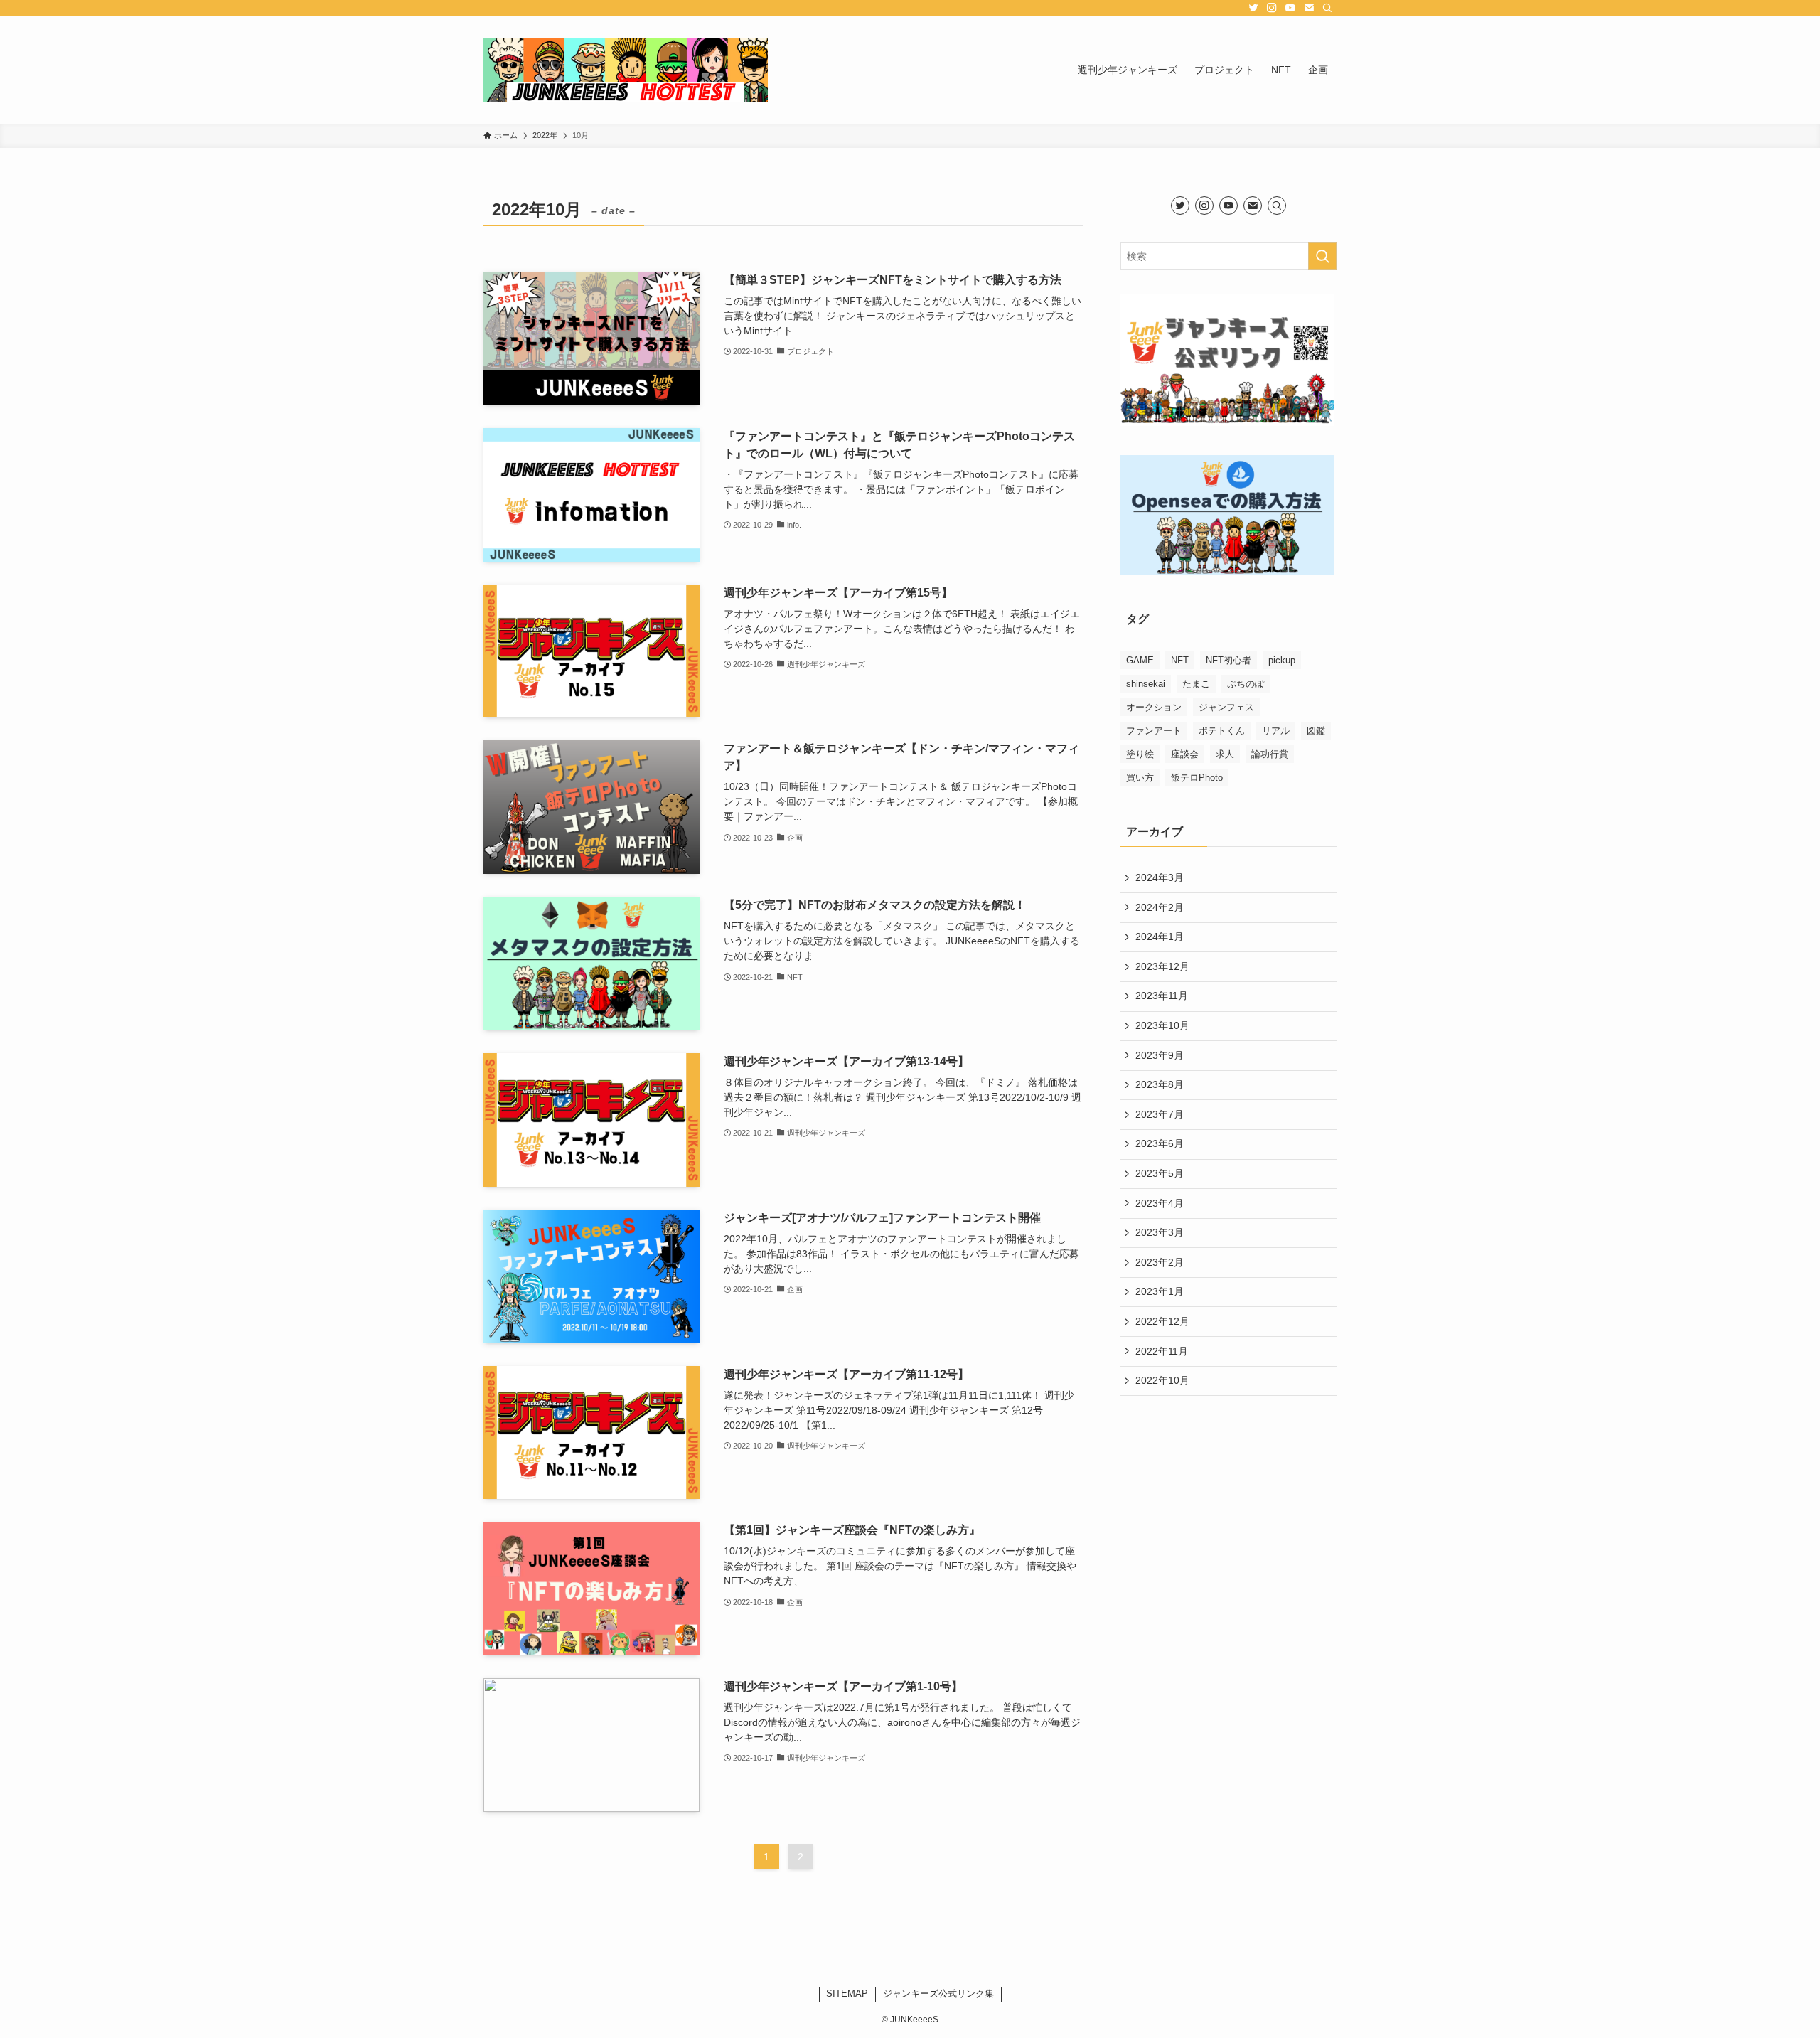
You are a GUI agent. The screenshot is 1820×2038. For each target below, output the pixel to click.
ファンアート (1154, 731)
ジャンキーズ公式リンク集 (938, 1994)
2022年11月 (1162, 1351)
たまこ (1196, 684)
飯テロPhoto (1197, 778)
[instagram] (1272, 8)
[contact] (1309, 8)
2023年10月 (1162, 1025)
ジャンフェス (1226, 707)
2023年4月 (1160, 1203)
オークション (1154, 707)
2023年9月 (1160, 1055)
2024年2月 (1160, 907)
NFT (1180, 660)
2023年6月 (1160, 1143)
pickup (1282, 660)
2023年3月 (1160, 1232)
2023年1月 (1160, 1291)
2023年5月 (1160, 1173)
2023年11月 (1162, 996)
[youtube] (1290, 8)
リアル (1276, 731)
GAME (1140, 660)
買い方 (1140, 778)
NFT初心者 (1228, 660)
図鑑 (1316, 731)
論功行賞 (1270, 754)
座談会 (1185, 754)
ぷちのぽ (1246, 684)
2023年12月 (1162, 966)
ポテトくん (1222, 731)
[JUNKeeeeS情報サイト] (626, 70)
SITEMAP (847, 1994)
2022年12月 (1162, 1321)
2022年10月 (1162, 1380)
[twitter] (1253, 8)
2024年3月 (1160, 877)
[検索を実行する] (1322, 256)
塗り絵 (1140, 754)
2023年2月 (1160, 1262)
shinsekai (1146, 684)
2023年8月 (1160, 1084)
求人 (1225, 754)
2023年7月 (1160, 1114)
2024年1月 (1160, 937)
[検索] (1327, 8)
